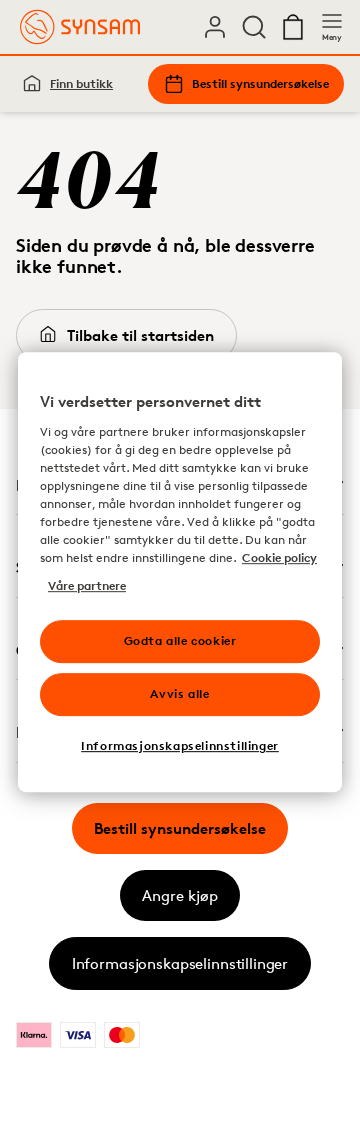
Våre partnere (87, 585)
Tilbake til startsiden (140, 335)
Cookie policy (279, 557)
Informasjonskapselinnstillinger (180, 963)
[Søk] (254, 27)
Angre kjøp (180, 895)
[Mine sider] (215, 27)
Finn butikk (81, 83)
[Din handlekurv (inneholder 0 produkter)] (293, 27)
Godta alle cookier (180, 640)
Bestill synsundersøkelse (260, 83)
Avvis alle (179, 693)
